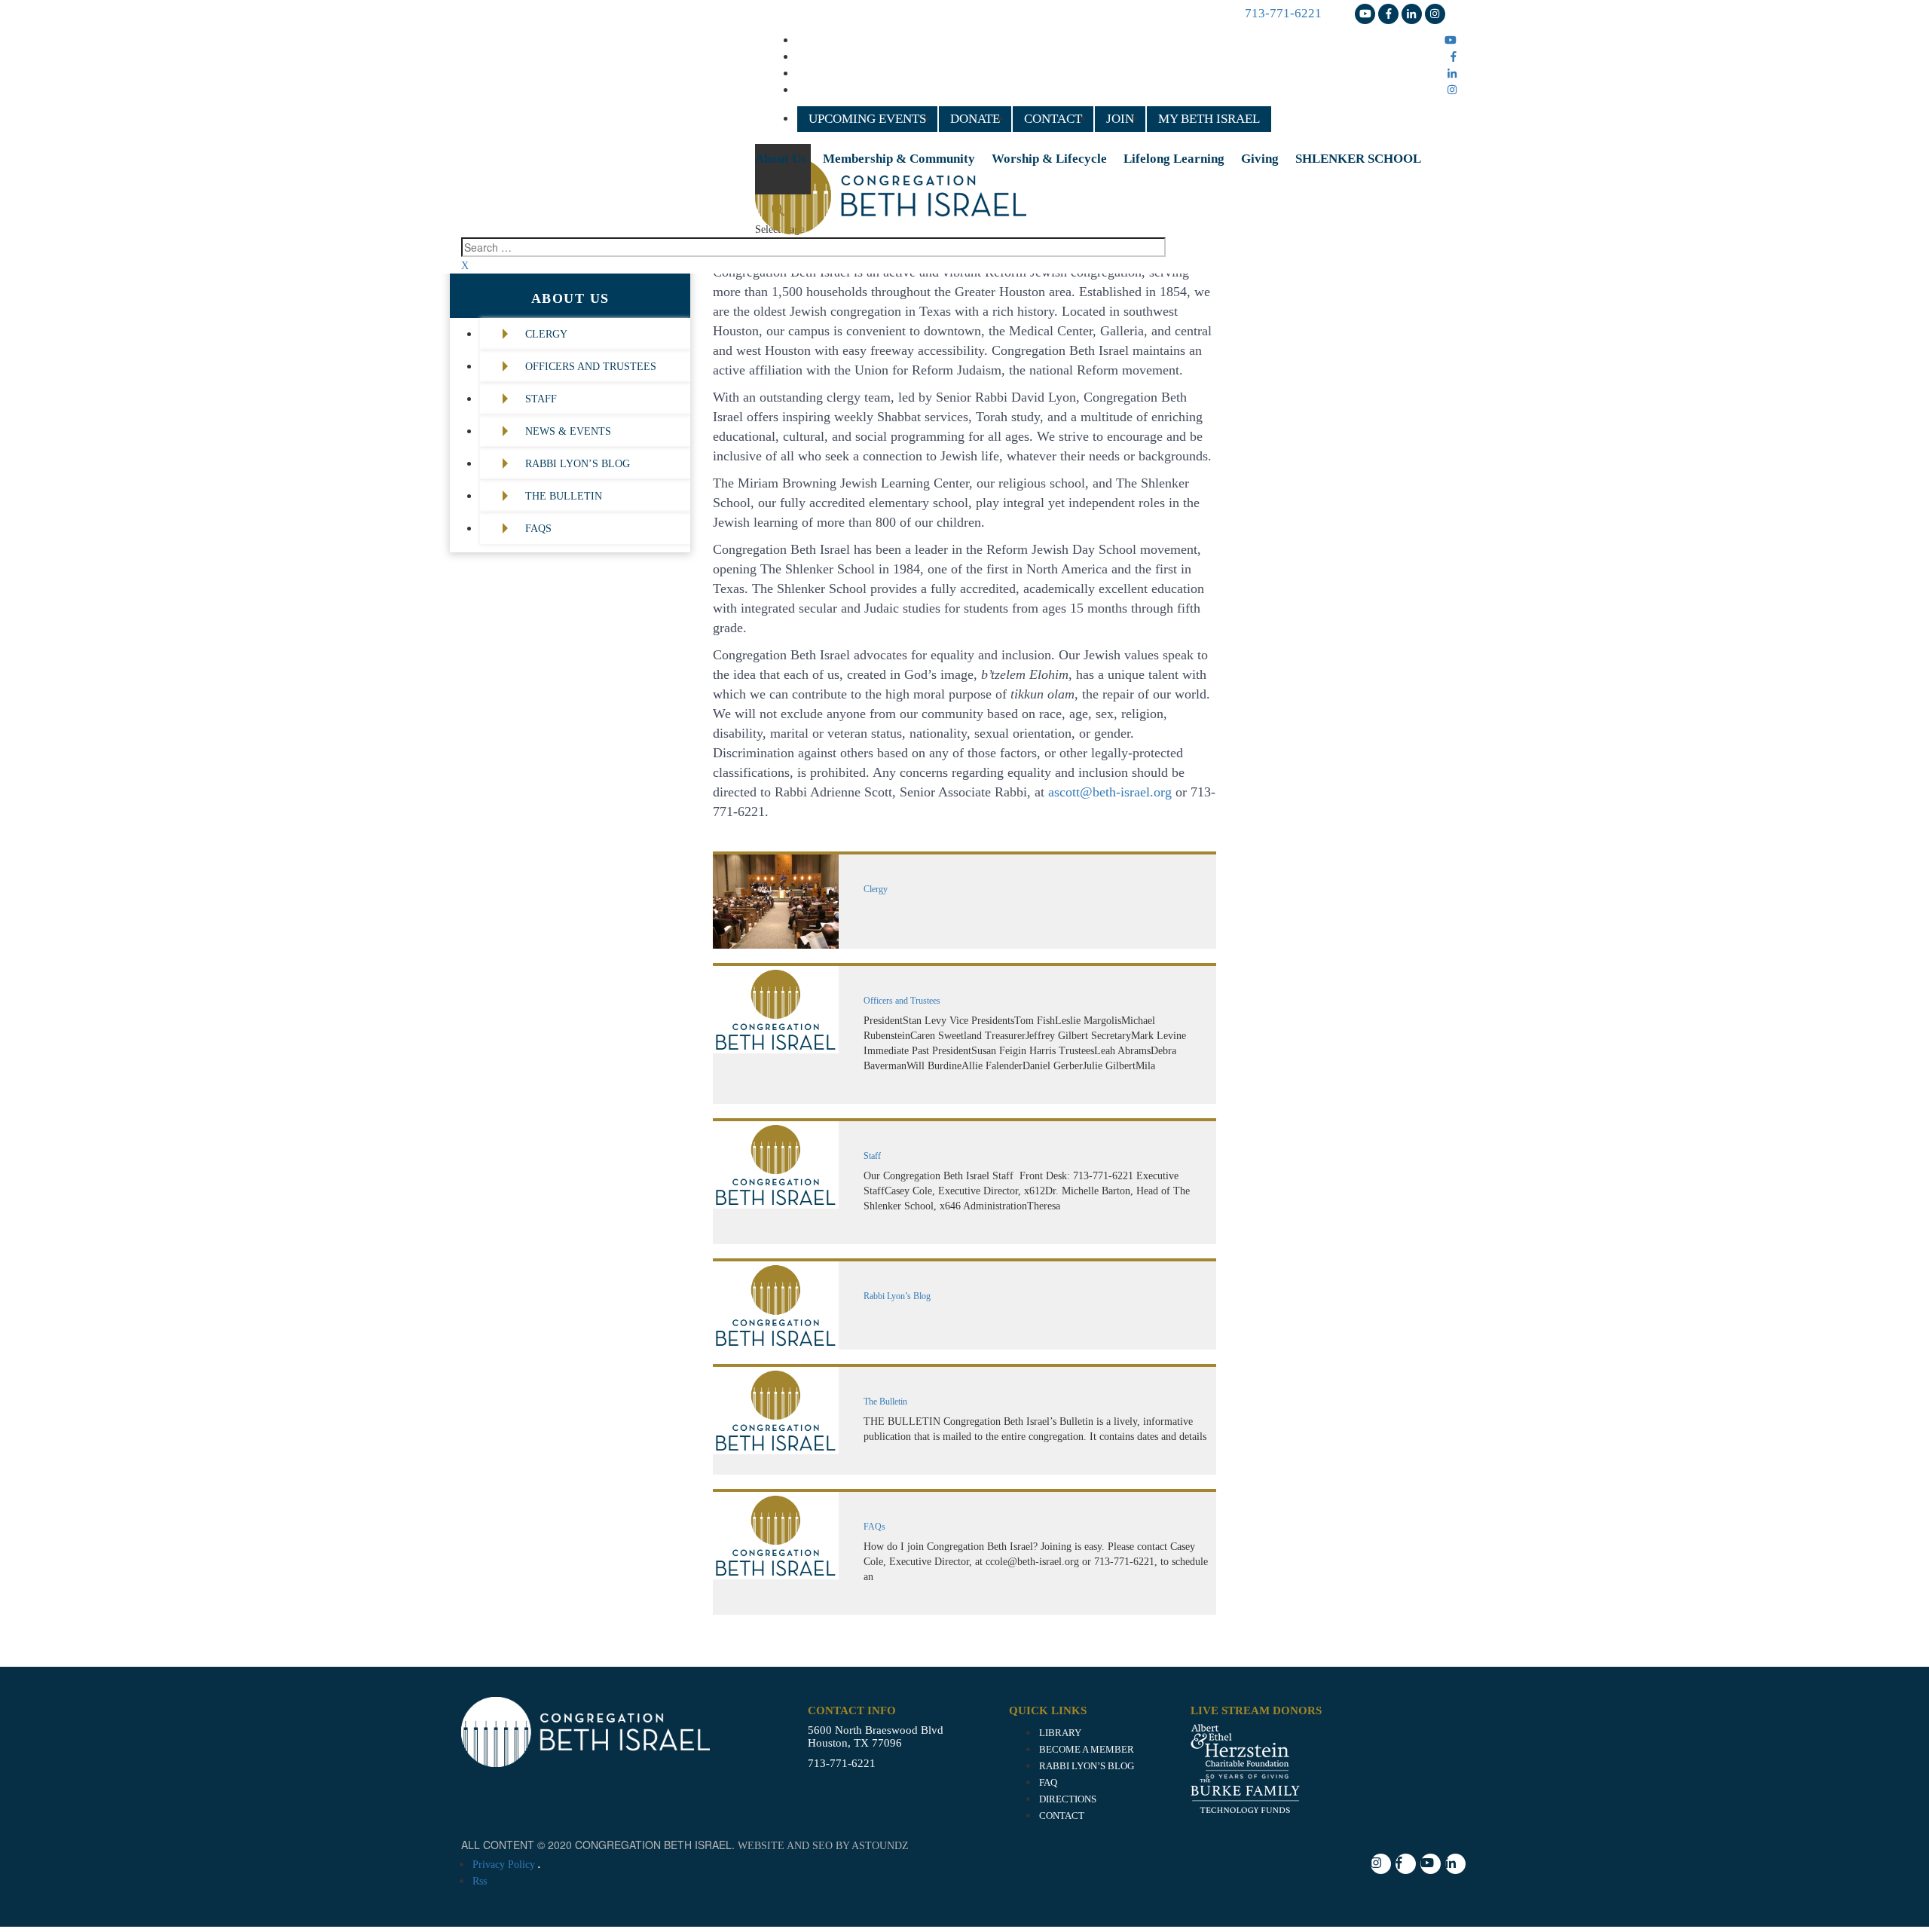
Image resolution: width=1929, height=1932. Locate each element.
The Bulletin (564, 496)
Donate (975, 119)
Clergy (546, 334)
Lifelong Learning (1174, 159)
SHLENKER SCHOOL (1358, 159)
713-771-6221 (1283, 13)
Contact (1053, 119)
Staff (541, 399)
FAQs (538, 529)
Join (1120, 119)
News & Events (568, 431)
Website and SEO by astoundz (823, 1846)
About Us (781, 159)
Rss (480, 1881)
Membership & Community (899, 159)
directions (1068, 1799)
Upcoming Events (867, 119)
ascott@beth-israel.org (1110, 792)
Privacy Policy (504, 1865)
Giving (1260, 159)
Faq (1048, 1783)
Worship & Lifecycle (1049, 159)
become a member (1087, 1750)
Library (1060, 1733)
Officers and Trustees (591, 367)
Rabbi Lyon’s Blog (578, 464)
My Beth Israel (1209, 119)
